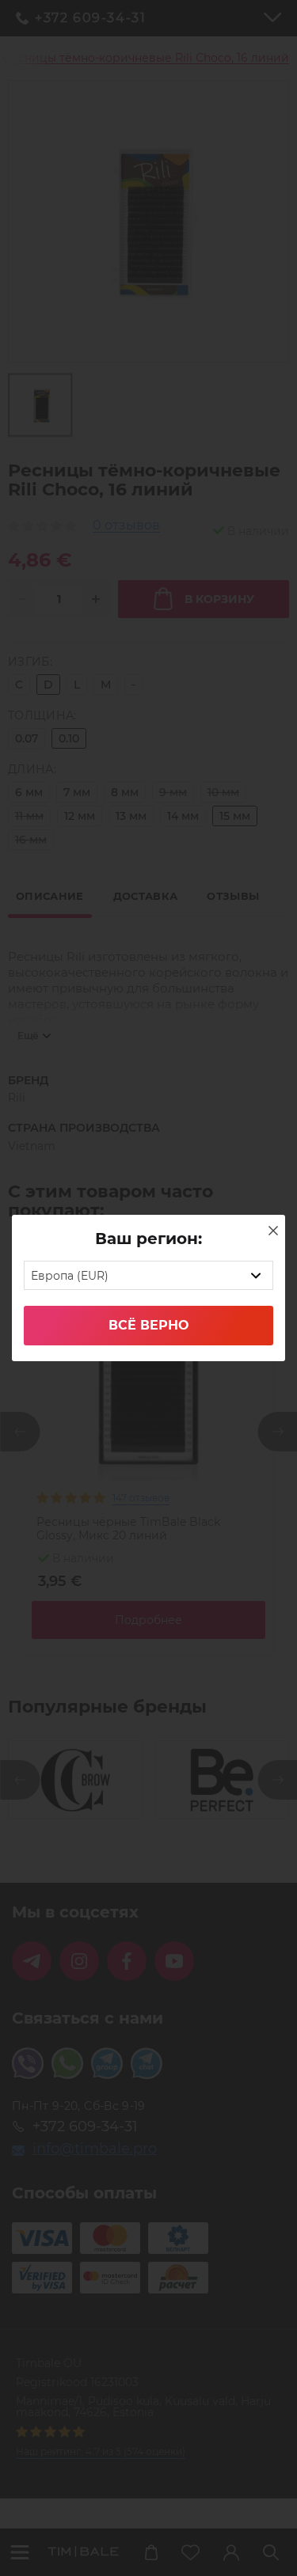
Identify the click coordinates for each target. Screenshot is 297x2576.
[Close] (273, 1231)
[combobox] (148, 1275)
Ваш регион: (148, 1239)
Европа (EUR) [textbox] (70, 1276)
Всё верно (148, 1325)
